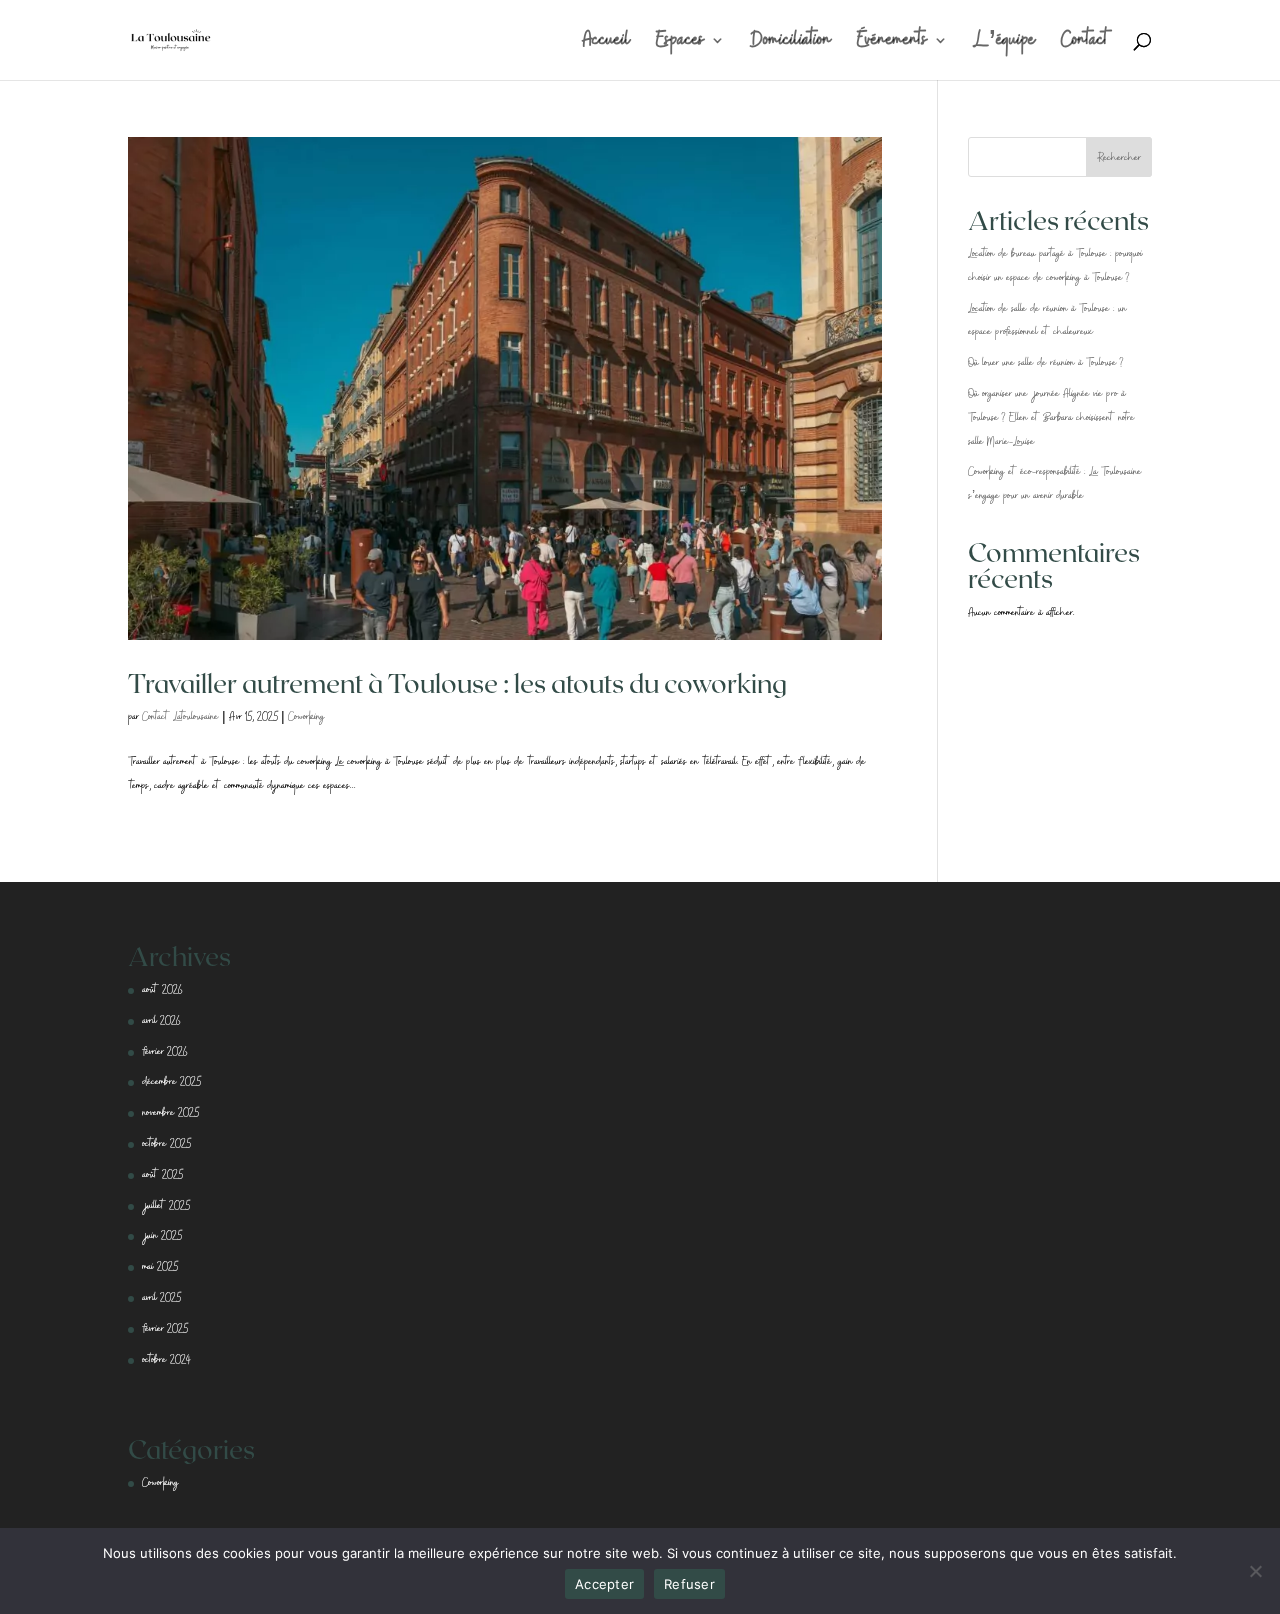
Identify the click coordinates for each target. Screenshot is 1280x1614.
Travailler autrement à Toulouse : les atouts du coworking (457, 682)
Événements (892, 45)
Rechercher (1119, 158)
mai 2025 (160, 1267)
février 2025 (165, 1329)
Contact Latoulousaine (180, 717)
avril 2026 (161, 1021)
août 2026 (162, 990)
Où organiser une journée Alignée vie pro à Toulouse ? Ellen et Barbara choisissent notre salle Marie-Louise (1051, 418)
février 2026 (164, 1052)
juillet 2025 (166, 1206)
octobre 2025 (166, 1144)
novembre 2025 (170, 1113)
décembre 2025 (171, 1082)
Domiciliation (791, 45)
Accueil (606, 45)
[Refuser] (1255, 1571)
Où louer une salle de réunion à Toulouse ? (1046, 363)
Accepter (604, 1584)
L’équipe (1004, 45)
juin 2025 (162, 1236)
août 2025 (162, 1175)
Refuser (689, 1584)
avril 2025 (161, 1298)
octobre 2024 (166, 1360)
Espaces (680, 45)
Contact (1086, 45)
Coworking (306, 717)
